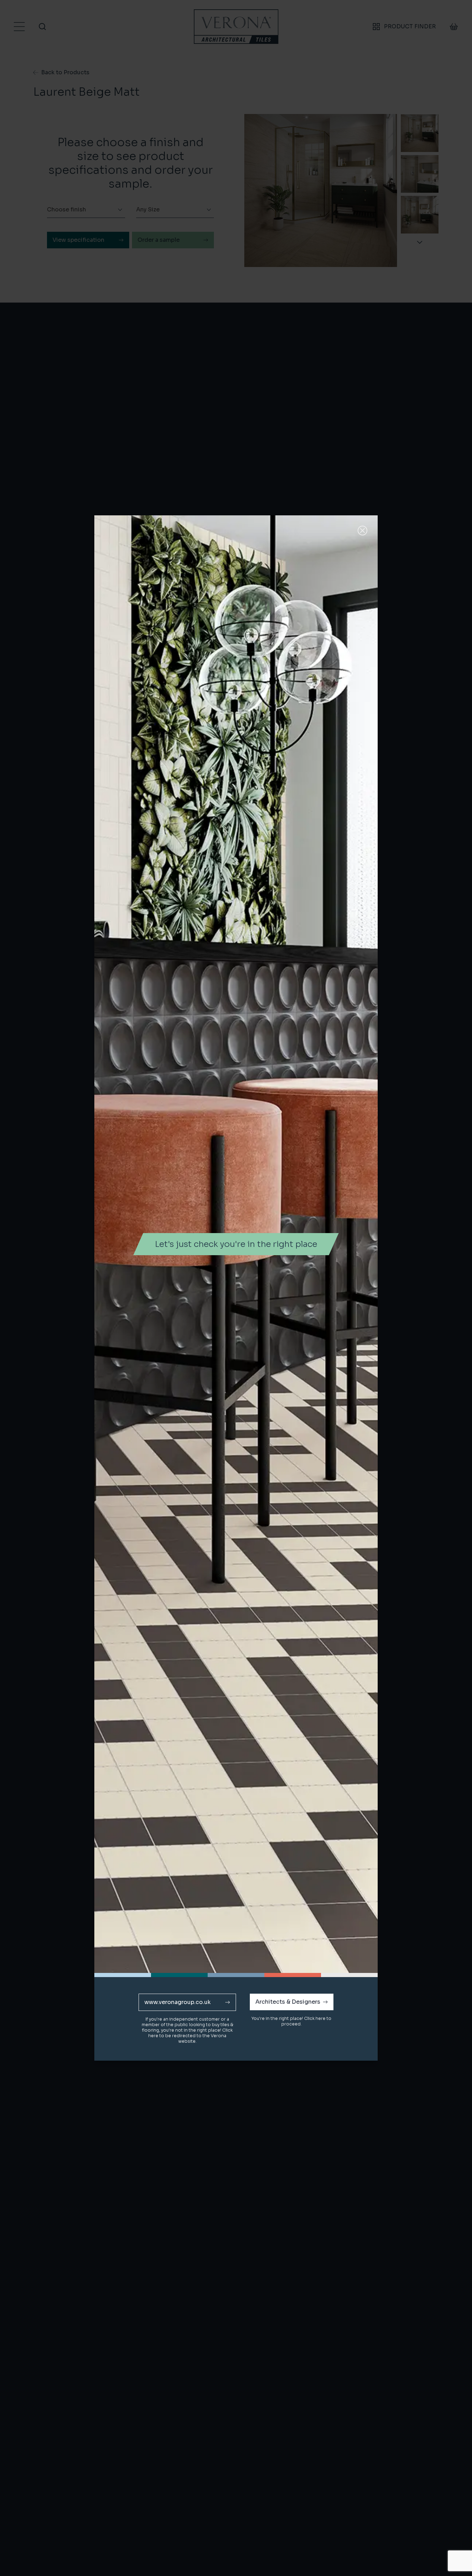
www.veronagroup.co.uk (178, 2002)
